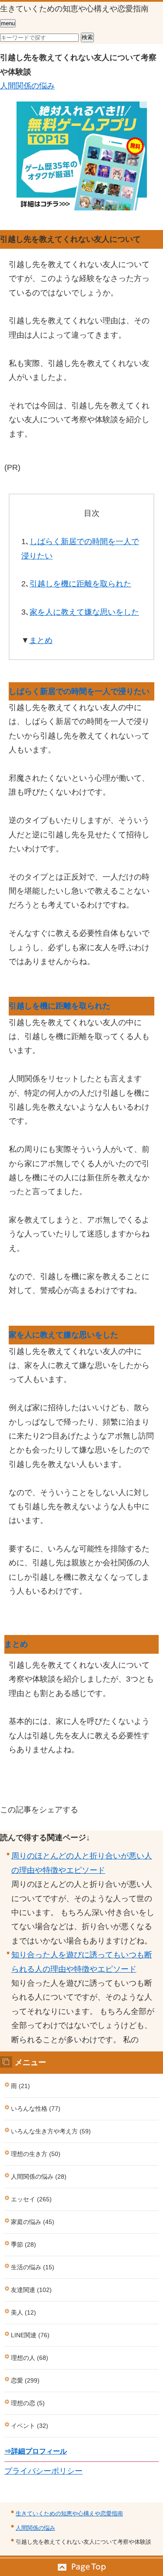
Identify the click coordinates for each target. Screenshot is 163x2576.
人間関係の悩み (27, 86)
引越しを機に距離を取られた (80, 584)
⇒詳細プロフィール (36, 2451)
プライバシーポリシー (43, 2471)
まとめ (41, 640)
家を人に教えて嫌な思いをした (84, 612)
